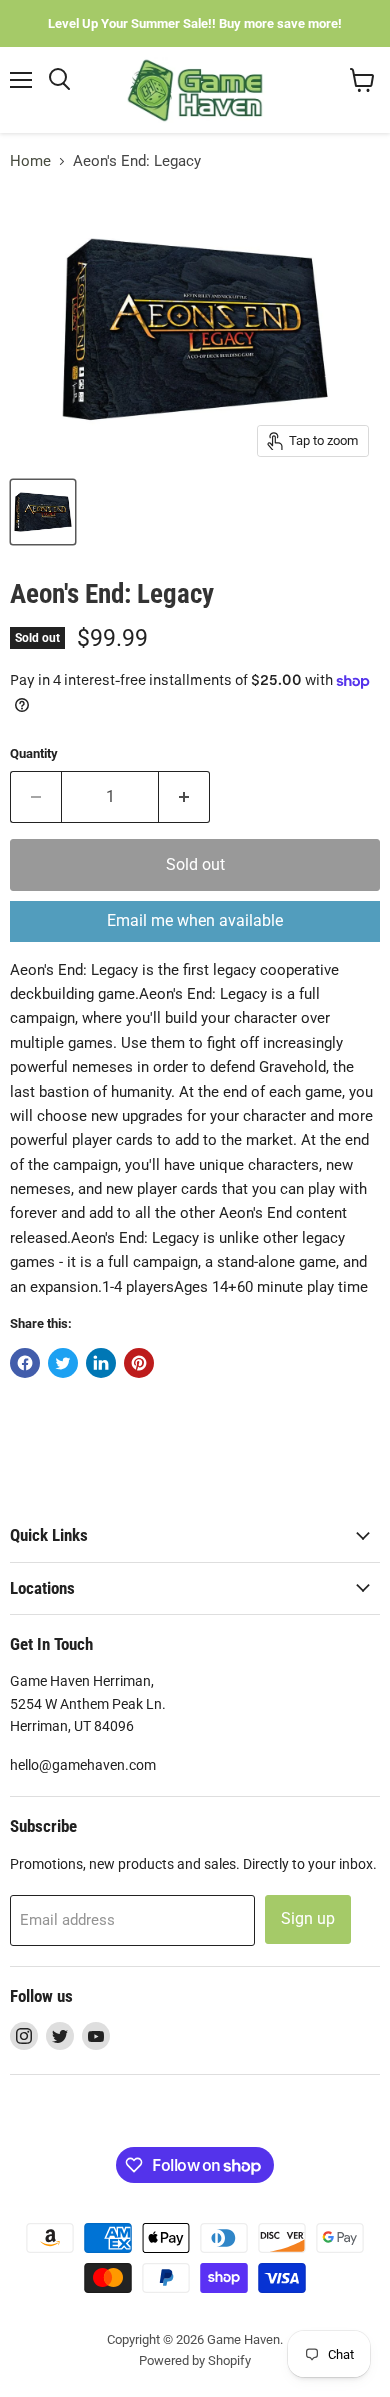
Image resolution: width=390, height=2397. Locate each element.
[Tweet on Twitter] (63, 1363)
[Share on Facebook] (25, 1363)
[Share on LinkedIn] (101, 1363)
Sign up (308, 1918)
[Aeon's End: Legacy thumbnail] (43, 512)
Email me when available (195, 920)
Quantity (34, 753)
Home (30, 161)
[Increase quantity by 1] (184, 797)
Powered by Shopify (195, 2360)
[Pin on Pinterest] (139, 1363)
